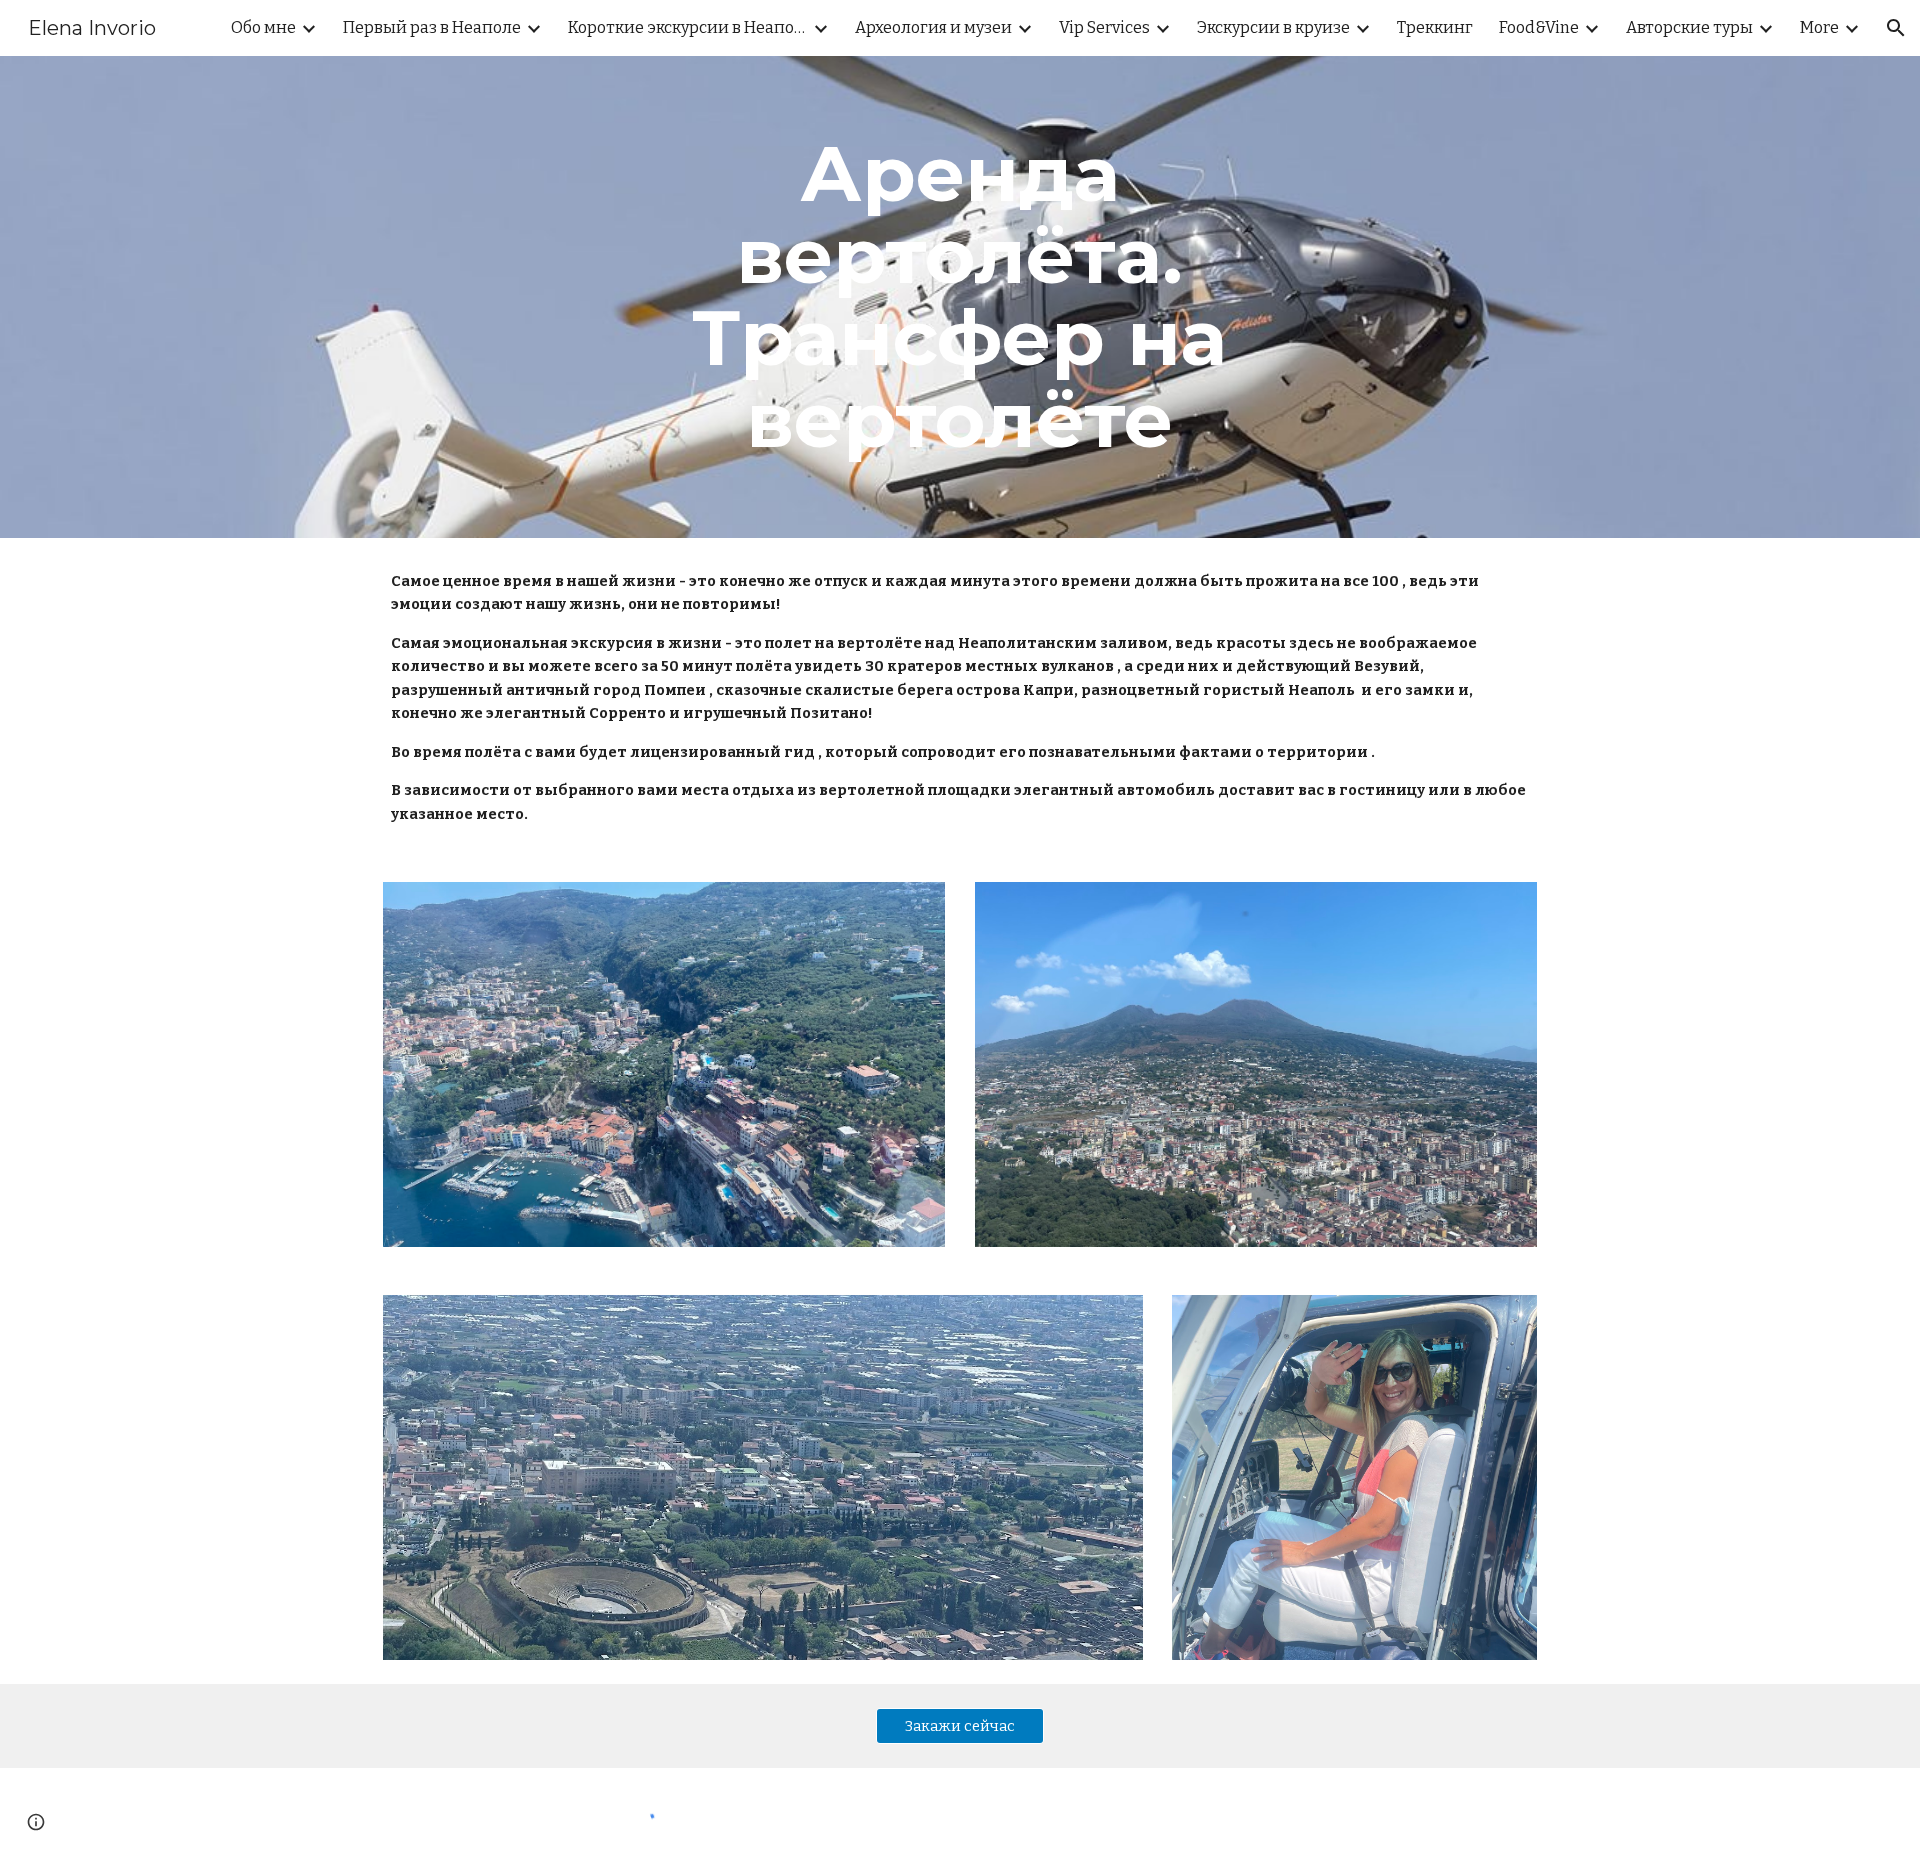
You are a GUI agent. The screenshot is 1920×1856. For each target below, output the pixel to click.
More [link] (1819, 27)
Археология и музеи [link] (933, 27)
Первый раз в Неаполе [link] (432, 27)
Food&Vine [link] (1539, 27)
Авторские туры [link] (1689, 27)
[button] (1896, 28)
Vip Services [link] (1104, 27)
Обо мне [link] (263, 27)
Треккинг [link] (1435, 27)
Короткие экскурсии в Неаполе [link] (688, 27)
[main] (960, 297)
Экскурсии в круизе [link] (1273, 27)
